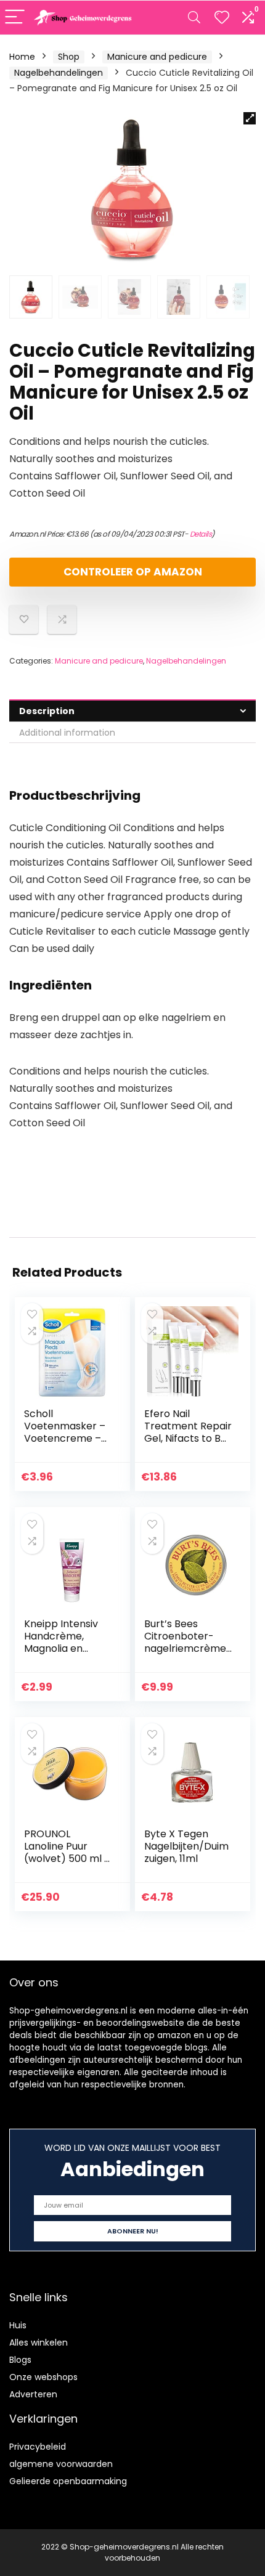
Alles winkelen (39, 2342)
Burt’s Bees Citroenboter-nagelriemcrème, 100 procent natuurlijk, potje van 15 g (186, 1655)
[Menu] (15, 18)
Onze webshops (43, 2377)
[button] (250, 118)
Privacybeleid (38, 2447)
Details (201, 534)
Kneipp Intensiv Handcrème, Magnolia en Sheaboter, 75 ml (66, 1642)
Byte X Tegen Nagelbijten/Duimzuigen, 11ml (186, 1846)
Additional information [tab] (67, 733)
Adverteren (33, 2394)
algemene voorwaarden (61, 2464)
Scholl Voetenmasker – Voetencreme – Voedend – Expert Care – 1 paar (67, 1438)
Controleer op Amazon (133, 572)
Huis (18, 2325)
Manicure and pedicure (157, 57)
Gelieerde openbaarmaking (68, 2481)
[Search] (194, 18)
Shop (69, 57)
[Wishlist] (222, 18)
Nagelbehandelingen (59, 73)
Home (22, 57)
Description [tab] (47, 711)
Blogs (20, 2360)
